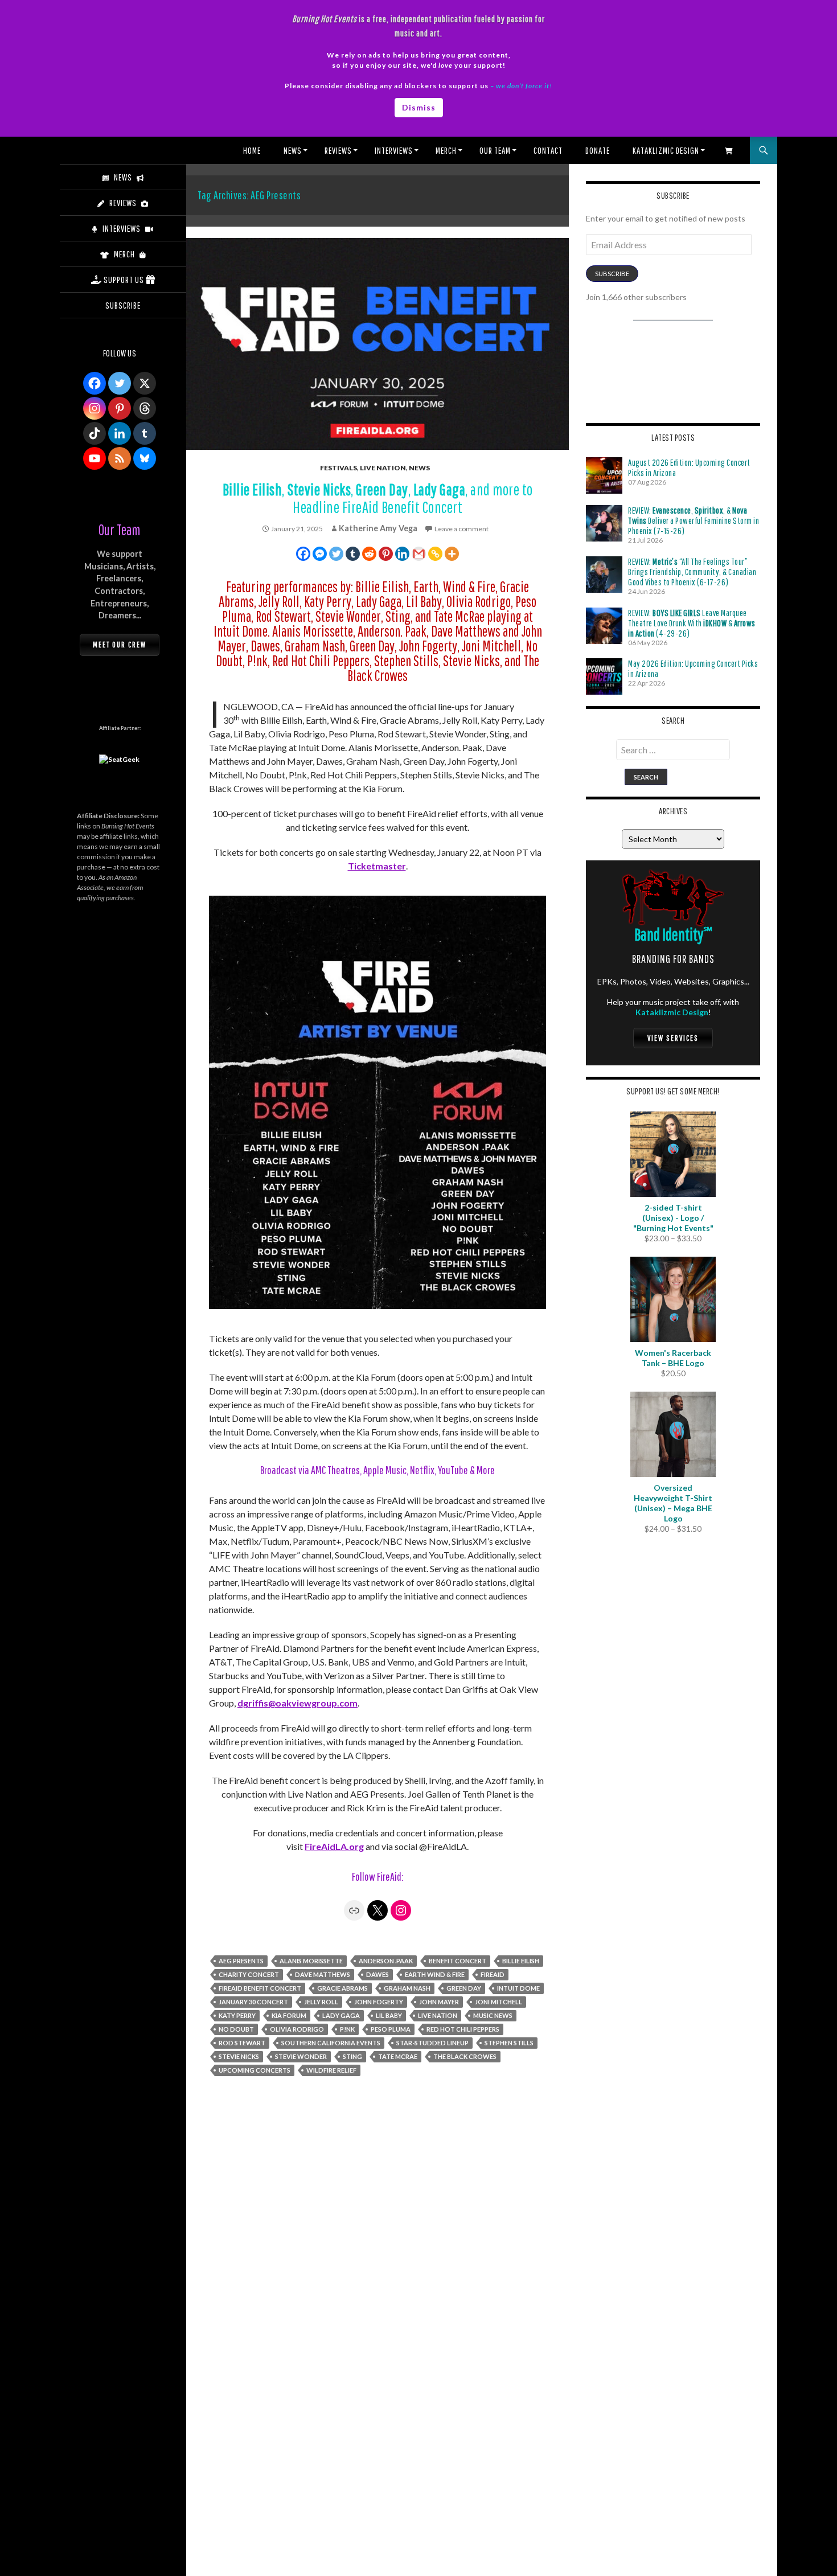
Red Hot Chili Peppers (463, 2029)
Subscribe (612, 274)
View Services (673, 1038)
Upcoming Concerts (255, 2070)
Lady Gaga (341, 2015)
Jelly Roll (321, 2002)
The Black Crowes (465, 2056)
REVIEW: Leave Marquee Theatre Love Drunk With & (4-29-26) (692, 623)
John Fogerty (379, 2002)
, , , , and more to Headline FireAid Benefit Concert (378, 498)
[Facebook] (303, 554)
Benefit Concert (458, 1961)
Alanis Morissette (311, 1961)
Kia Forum (289, 2015)
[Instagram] (95, 408)
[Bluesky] (145, 458)
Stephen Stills (509, 2043)
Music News (493, 2015)
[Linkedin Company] (120, 433)
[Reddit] (369, 554)
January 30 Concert (253, 2002)
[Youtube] (95, 458)
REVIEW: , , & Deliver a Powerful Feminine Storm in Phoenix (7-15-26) (694, 520)
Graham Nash (407, 1988)
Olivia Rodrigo (297, 2029)
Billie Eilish (521, 1961)
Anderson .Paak (386, 1961)
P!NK (347, 2029)
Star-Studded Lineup (432, 2043)
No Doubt (236, 2029)
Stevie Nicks (239, 2056)
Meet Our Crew (120, 645)
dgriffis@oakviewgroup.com (298, 1703)
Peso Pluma (391, 2029)
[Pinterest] (386, 554)
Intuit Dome (518, 1988)
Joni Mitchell (498, 2002)
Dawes (378, 1974)
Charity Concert (249, 1974)
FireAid (493, 1974)
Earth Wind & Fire (435, 1974)
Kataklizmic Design (666, 150)
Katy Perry (237, 2015)
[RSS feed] (120, 458)
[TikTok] (95, 433)
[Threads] (145, 408)
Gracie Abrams (342, 1988)
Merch (446, 150)
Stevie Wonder (301, 2056)
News (293, 150)
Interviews (394, 150)
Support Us (124, 280)
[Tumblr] (353, 554)
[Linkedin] (402, 554)
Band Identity (673, 934)
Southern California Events (331, 2043)
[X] (145, 383)
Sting (352, 2056)
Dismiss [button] (419, 107)
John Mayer (439, 2002)
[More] (452, 554)
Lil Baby (389, 2015)
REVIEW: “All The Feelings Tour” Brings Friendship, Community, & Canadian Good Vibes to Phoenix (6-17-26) (692, 572)
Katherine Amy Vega (378, 528)
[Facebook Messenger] (320, 554)
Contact (548, 150)
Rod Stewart (242, 2043)
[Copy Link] (435, 554)
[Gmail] (419, 554)
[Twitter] (336, 554)
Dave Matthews (323, 1974)
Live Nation (383, 468)
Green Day (464, 1988)
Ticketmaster (377, 866)
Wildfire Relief (331, 2070)
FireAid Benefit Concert (260, 1988)
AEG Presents (241, 1961)
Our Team (495, 150)
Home (252, 150)
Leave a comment (461, 529)
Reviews (338, 150)
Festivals (339, 468)
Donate (598, 150)
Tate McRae (398, 2056)
